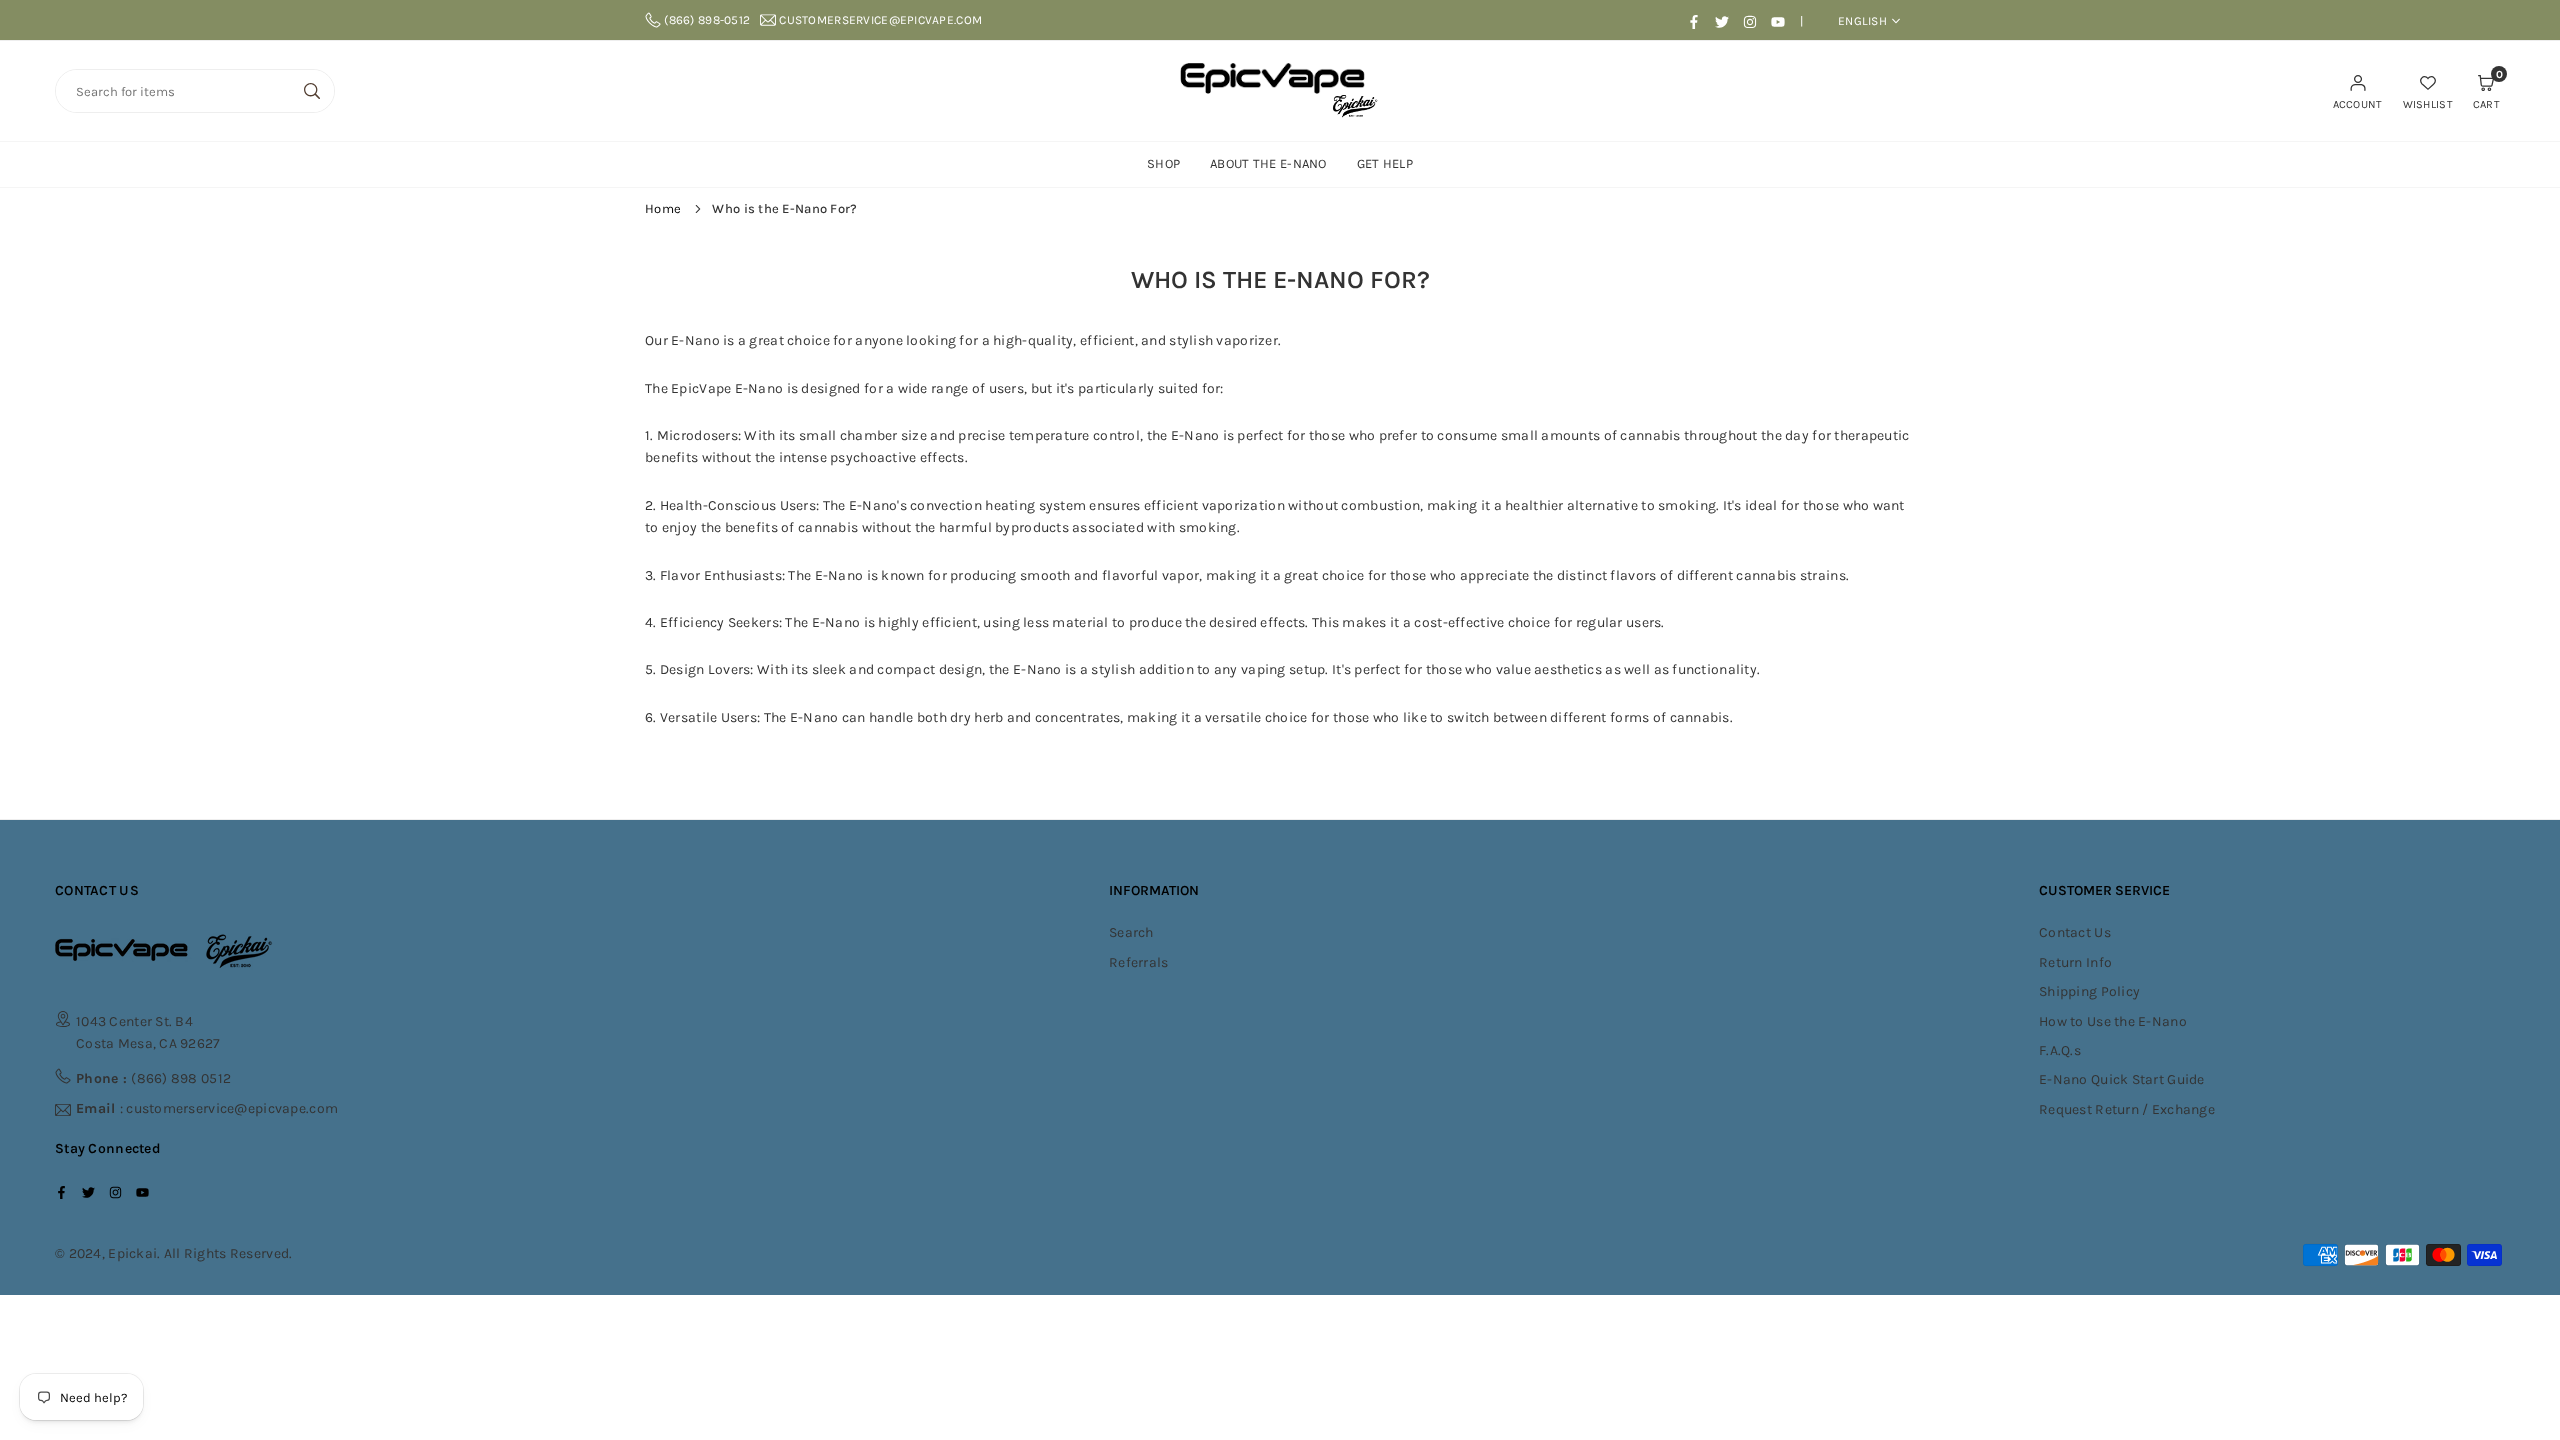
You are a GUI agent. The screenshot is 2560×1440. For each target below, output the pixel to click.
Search (1131, 932)
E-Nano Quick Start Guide (2122, 1079)
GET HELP (1385, 163)
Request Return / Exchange (2127, 1109)
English (1862, 21)
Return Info (2075, 962)
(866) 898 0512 (153, 1078)
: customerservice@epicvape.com (207, 1109)
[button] (2486, 91)
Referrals (1139, 962)
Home (663, 208)
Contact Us (2075, 932)
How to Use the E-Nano (2113, 1021)
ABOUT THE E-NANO (1268, 163)
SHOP (1163, 163)
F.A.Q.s (2060, 1050)
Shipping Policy (2089, 991)
